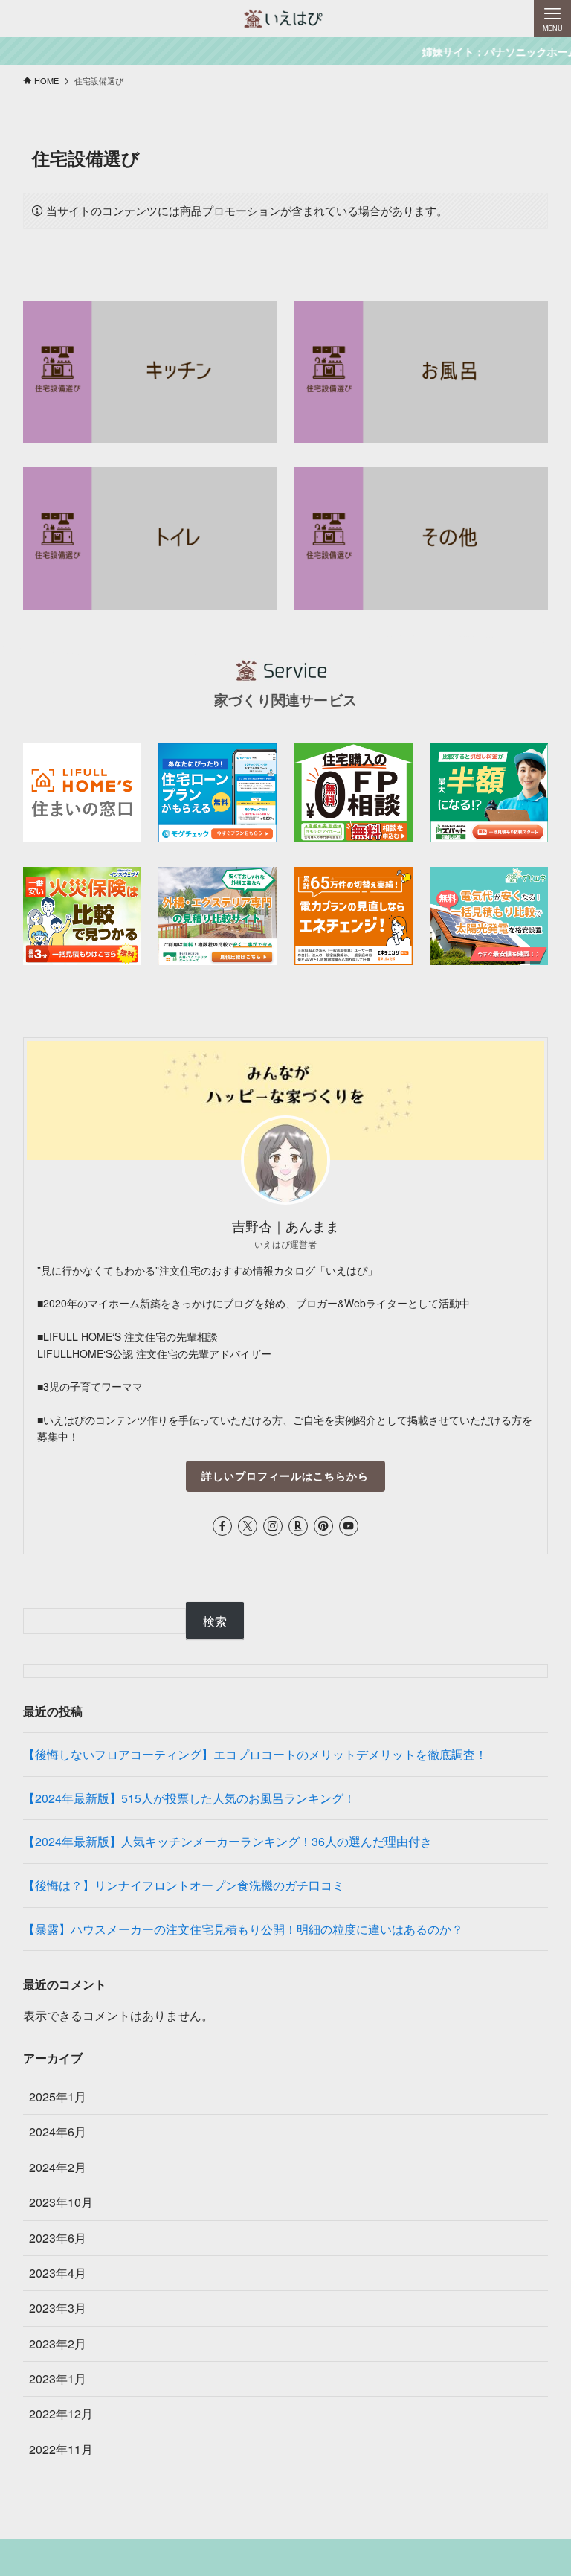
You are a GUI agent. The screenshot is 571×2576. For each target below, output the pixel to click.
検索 (215, 1621)
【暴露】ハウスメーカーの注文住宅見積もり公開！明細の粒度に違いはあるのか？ (243, 1929)
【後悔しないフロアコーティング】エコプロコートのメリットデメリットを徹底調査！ (255, 1754)
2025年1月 (58, 2096)
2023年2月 (58, 2343)
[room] (298, 1526)
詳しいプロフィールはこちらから (285, 1476)
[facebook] (222, 1526)
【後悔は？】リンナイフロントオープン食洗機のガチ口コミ (184, 1885)
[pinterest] (323, 1526)
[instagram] (273, 1526)
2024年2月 (58, 2167)
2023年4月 (58, 2273)
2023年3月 (58, 2308)
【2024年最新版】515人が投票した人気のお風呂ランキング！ (189, 1798)
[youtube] (349, 1526)
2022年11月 (61, 2449)
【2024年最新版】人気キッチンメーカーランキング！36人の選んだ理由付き (228, 1841)
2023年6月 (58, 2238)
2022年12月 (61, 2413)
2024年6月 (58, 2131)
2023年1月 (58, 2378)
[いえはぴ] (285, 19)
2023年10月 (61, 2202)
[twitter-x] (248, 1526)
